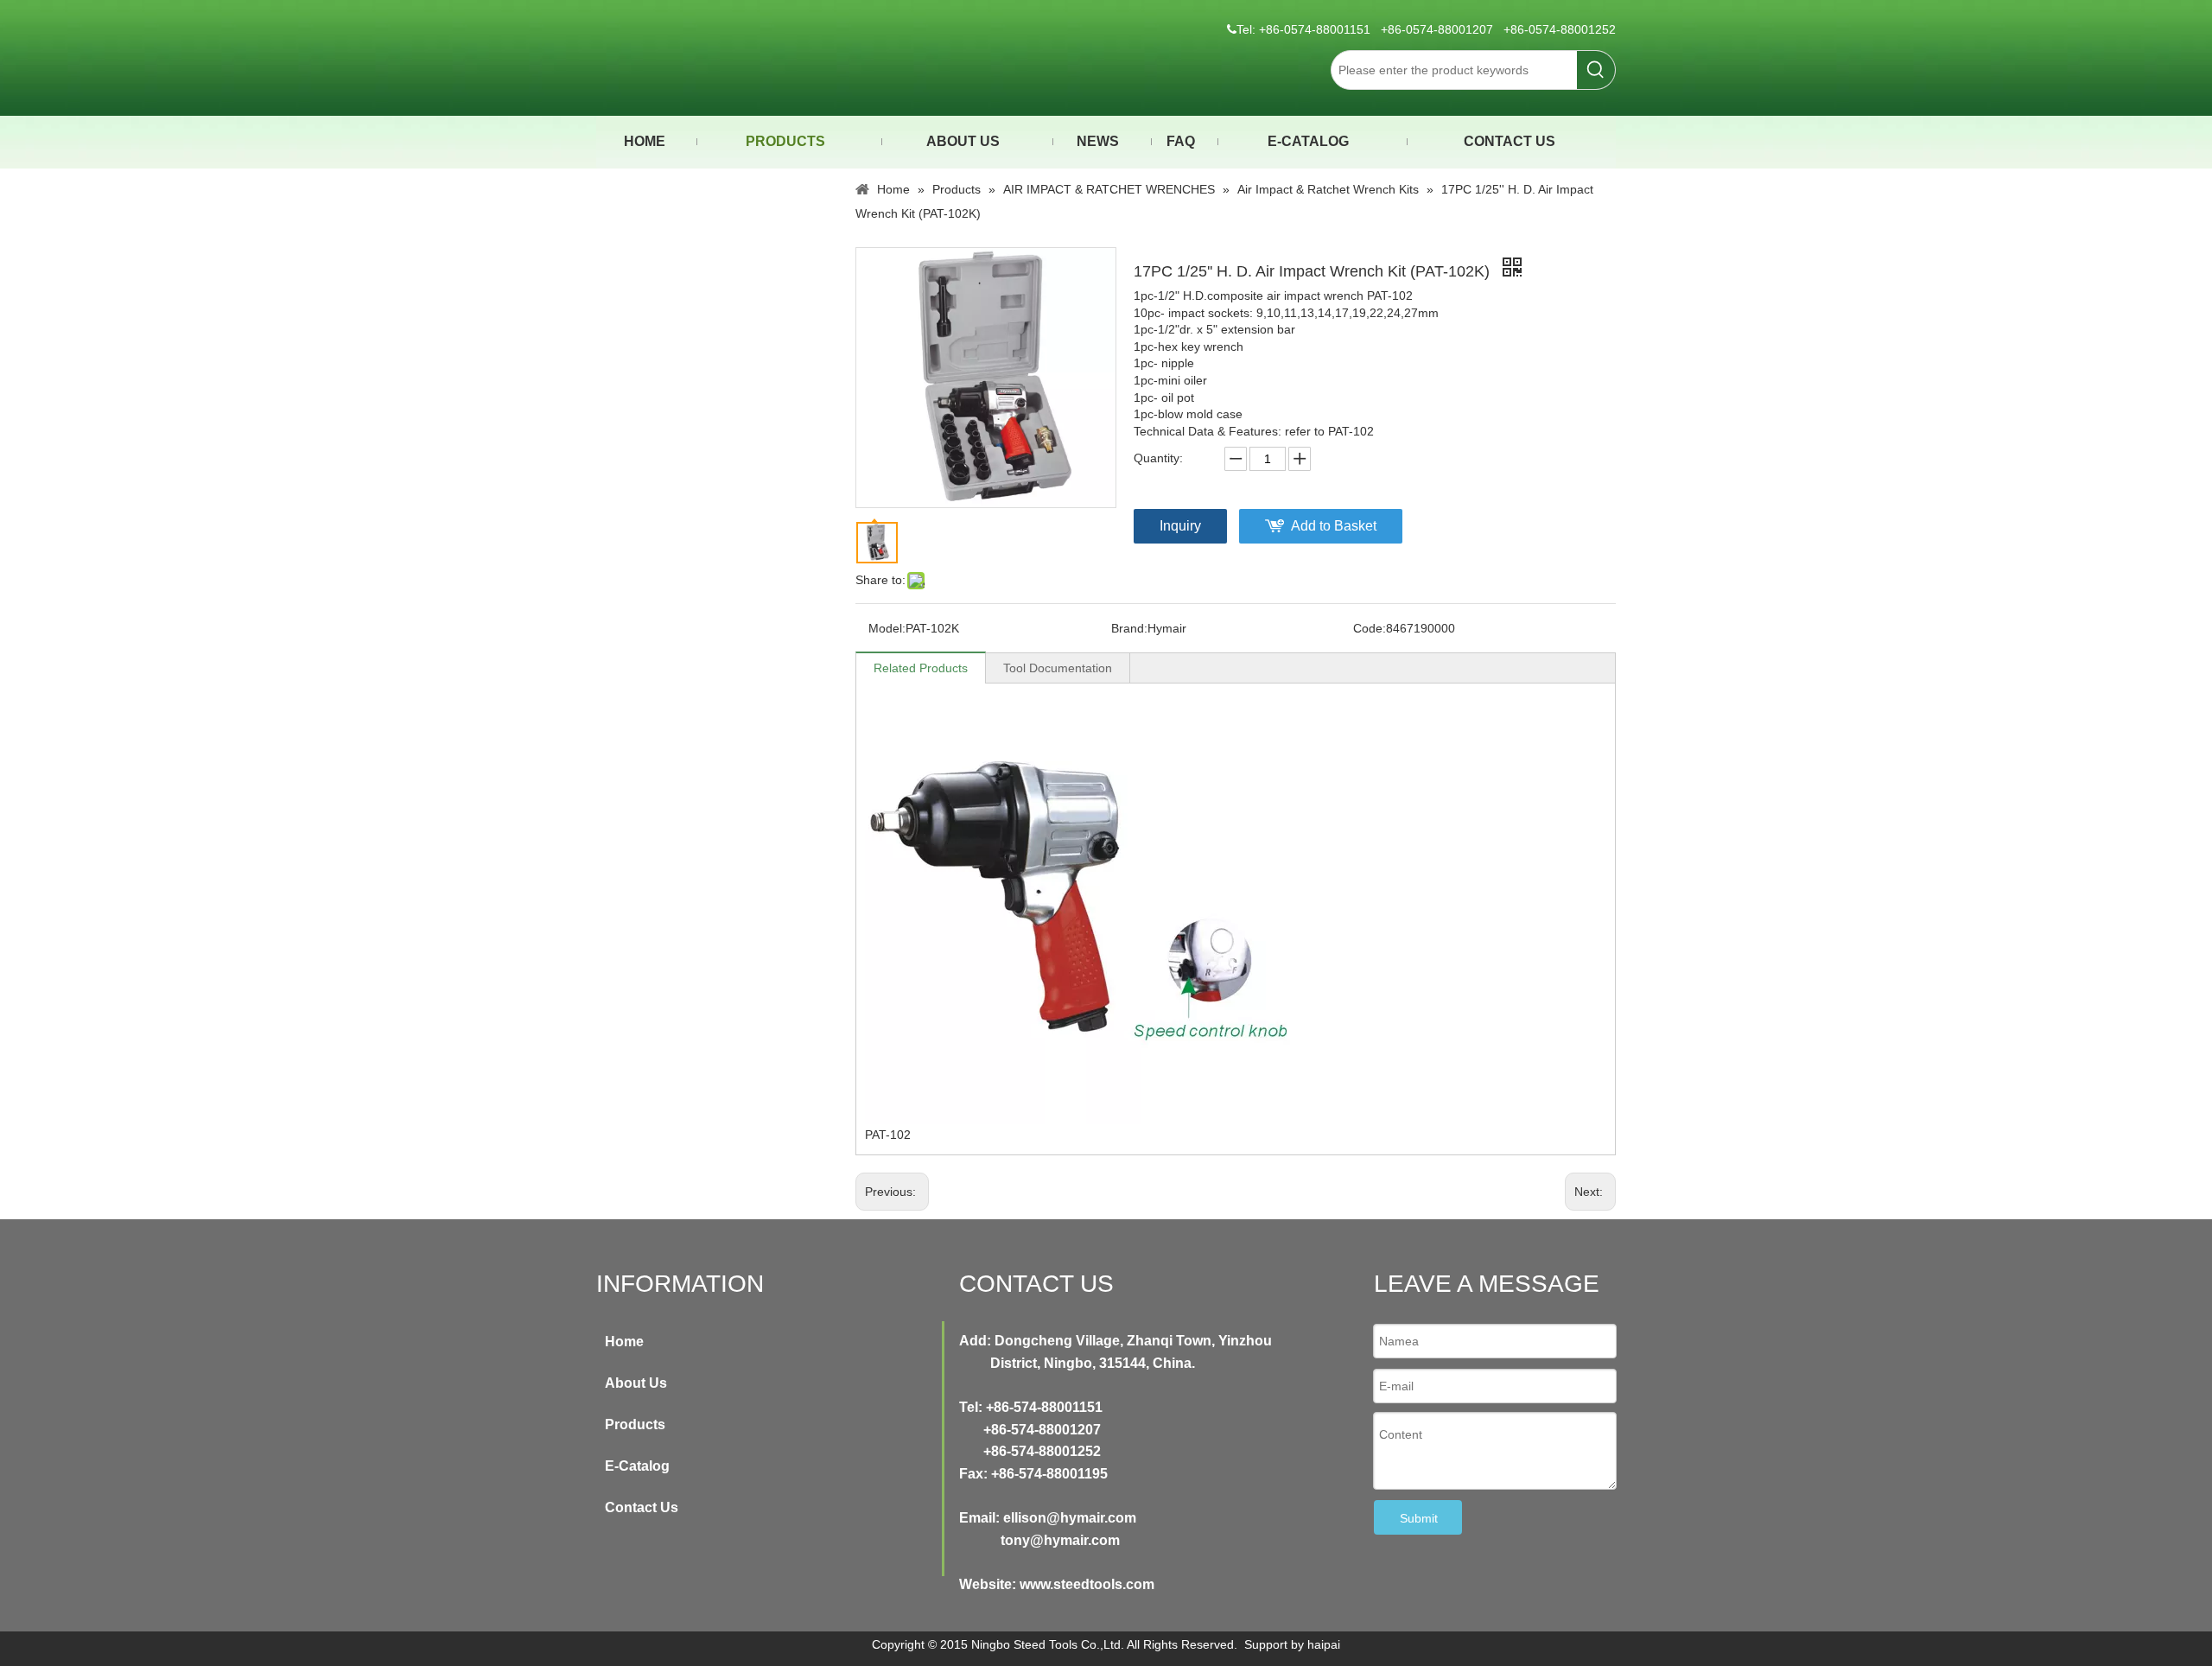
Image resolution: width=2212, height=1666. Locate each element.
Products (635, 1424)
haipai (1324, 1644)
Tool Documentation (1058, 668)
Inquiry (1180, 526)
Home (624, 1342)
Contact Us (642, 1507)
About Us (636, 1383)
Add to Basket (1334, 526)
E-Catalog (637, 1466)
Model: (887, 628)
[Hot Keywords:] (1596, 70)
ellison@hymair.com (1070, 1518)
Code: (1370, 628)
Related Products (921, 668)
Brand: (1129, 628)
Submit (1419, 1518)
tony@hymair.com (1060, 1540)
